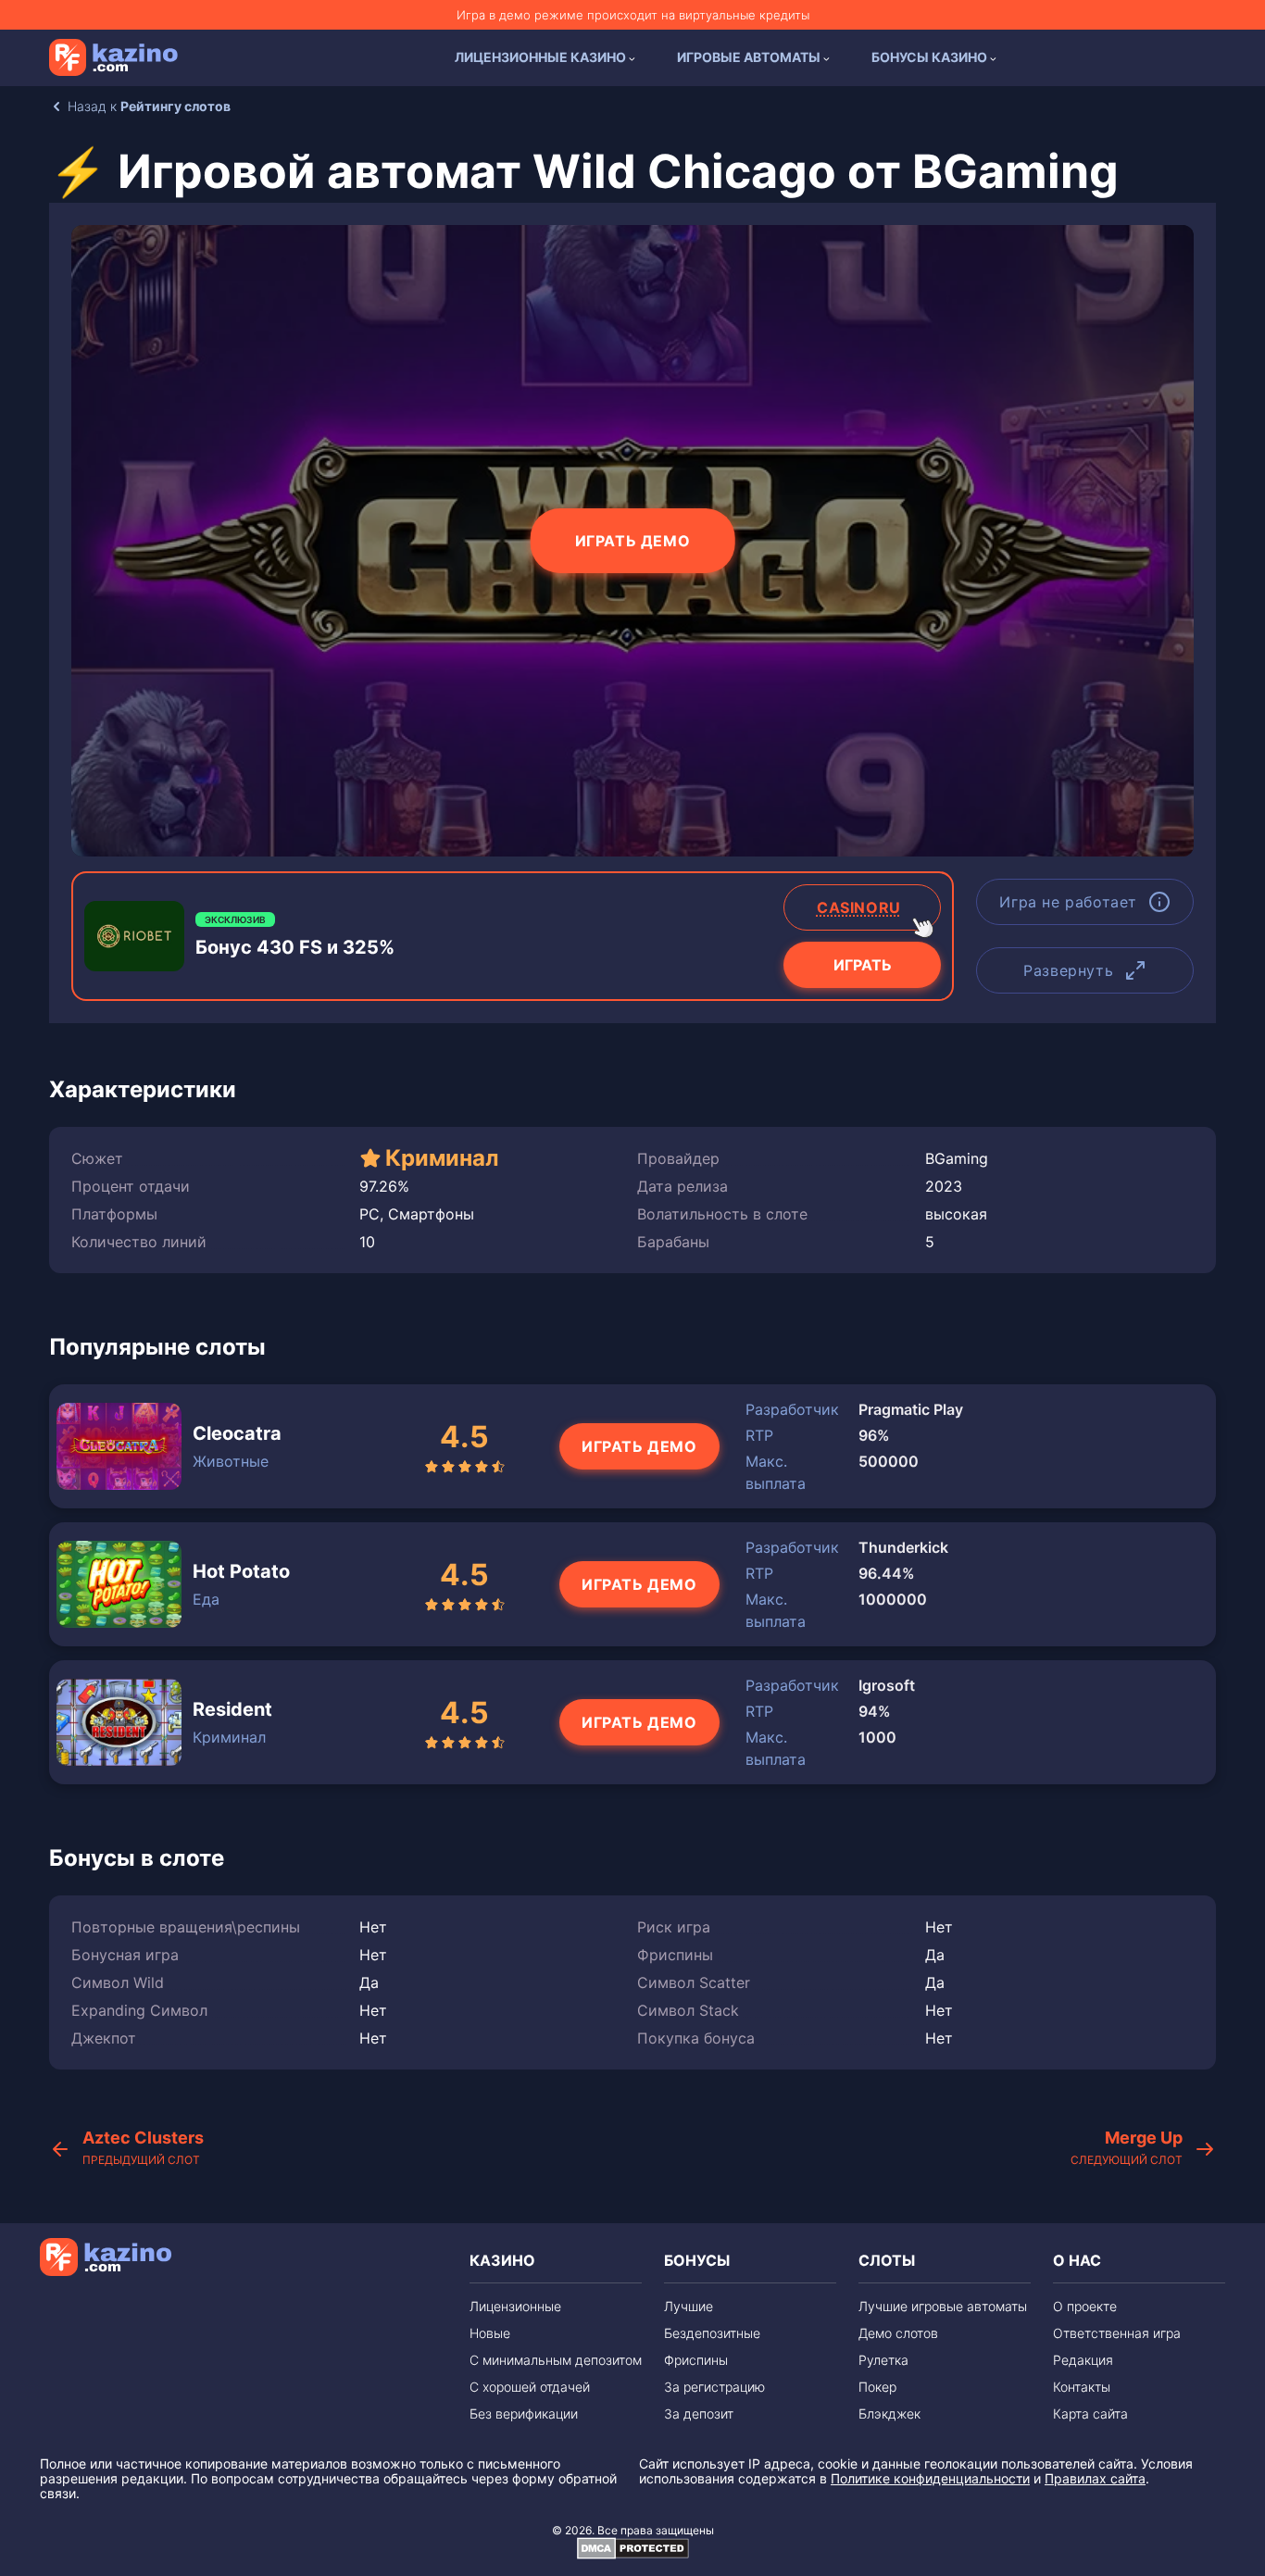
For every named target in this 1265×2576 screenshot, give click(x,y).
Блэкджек (889, 2413)
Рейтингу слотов (175, 106)
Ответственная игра (1117, 2333)
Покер (877, 2387)
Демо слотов (898, 2333)
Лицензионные (515, 2306)
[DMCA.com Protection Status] (633, 2555)
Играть (863, 965)
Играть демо (633, 541)
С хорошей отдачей (530, 2387)
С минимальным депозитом (556, 2360)
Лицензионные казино (540, 57)
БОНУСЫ (697, 2260)
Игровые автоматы (749, 57)
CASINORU (859, 907)
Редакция (1083, 2360)
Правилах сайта (1095, 2478)
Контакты (1082, 2387)
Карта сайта (1090, 2413)
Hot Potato (241, 1571)
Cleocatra (237, 1433)
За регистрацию (714, 2387)
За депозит (699, 2413)
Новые (490, 2333)
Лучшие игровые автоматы (943, 2306)
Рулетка (883, 2360)
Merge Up (1127, 2148)
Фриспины (696, 2360)
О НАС (1077, 2260)
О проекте (1085, 2306)
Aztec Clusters (143, 2148)
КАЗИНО (502, 2260)
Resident (232, 1709)
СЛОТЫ (887, 2260)
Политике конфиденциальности (930, 2478)
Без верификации (524, 2413)
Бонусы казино (929, 57)
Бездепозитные (712, 2333)
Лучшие (689, 2306)
